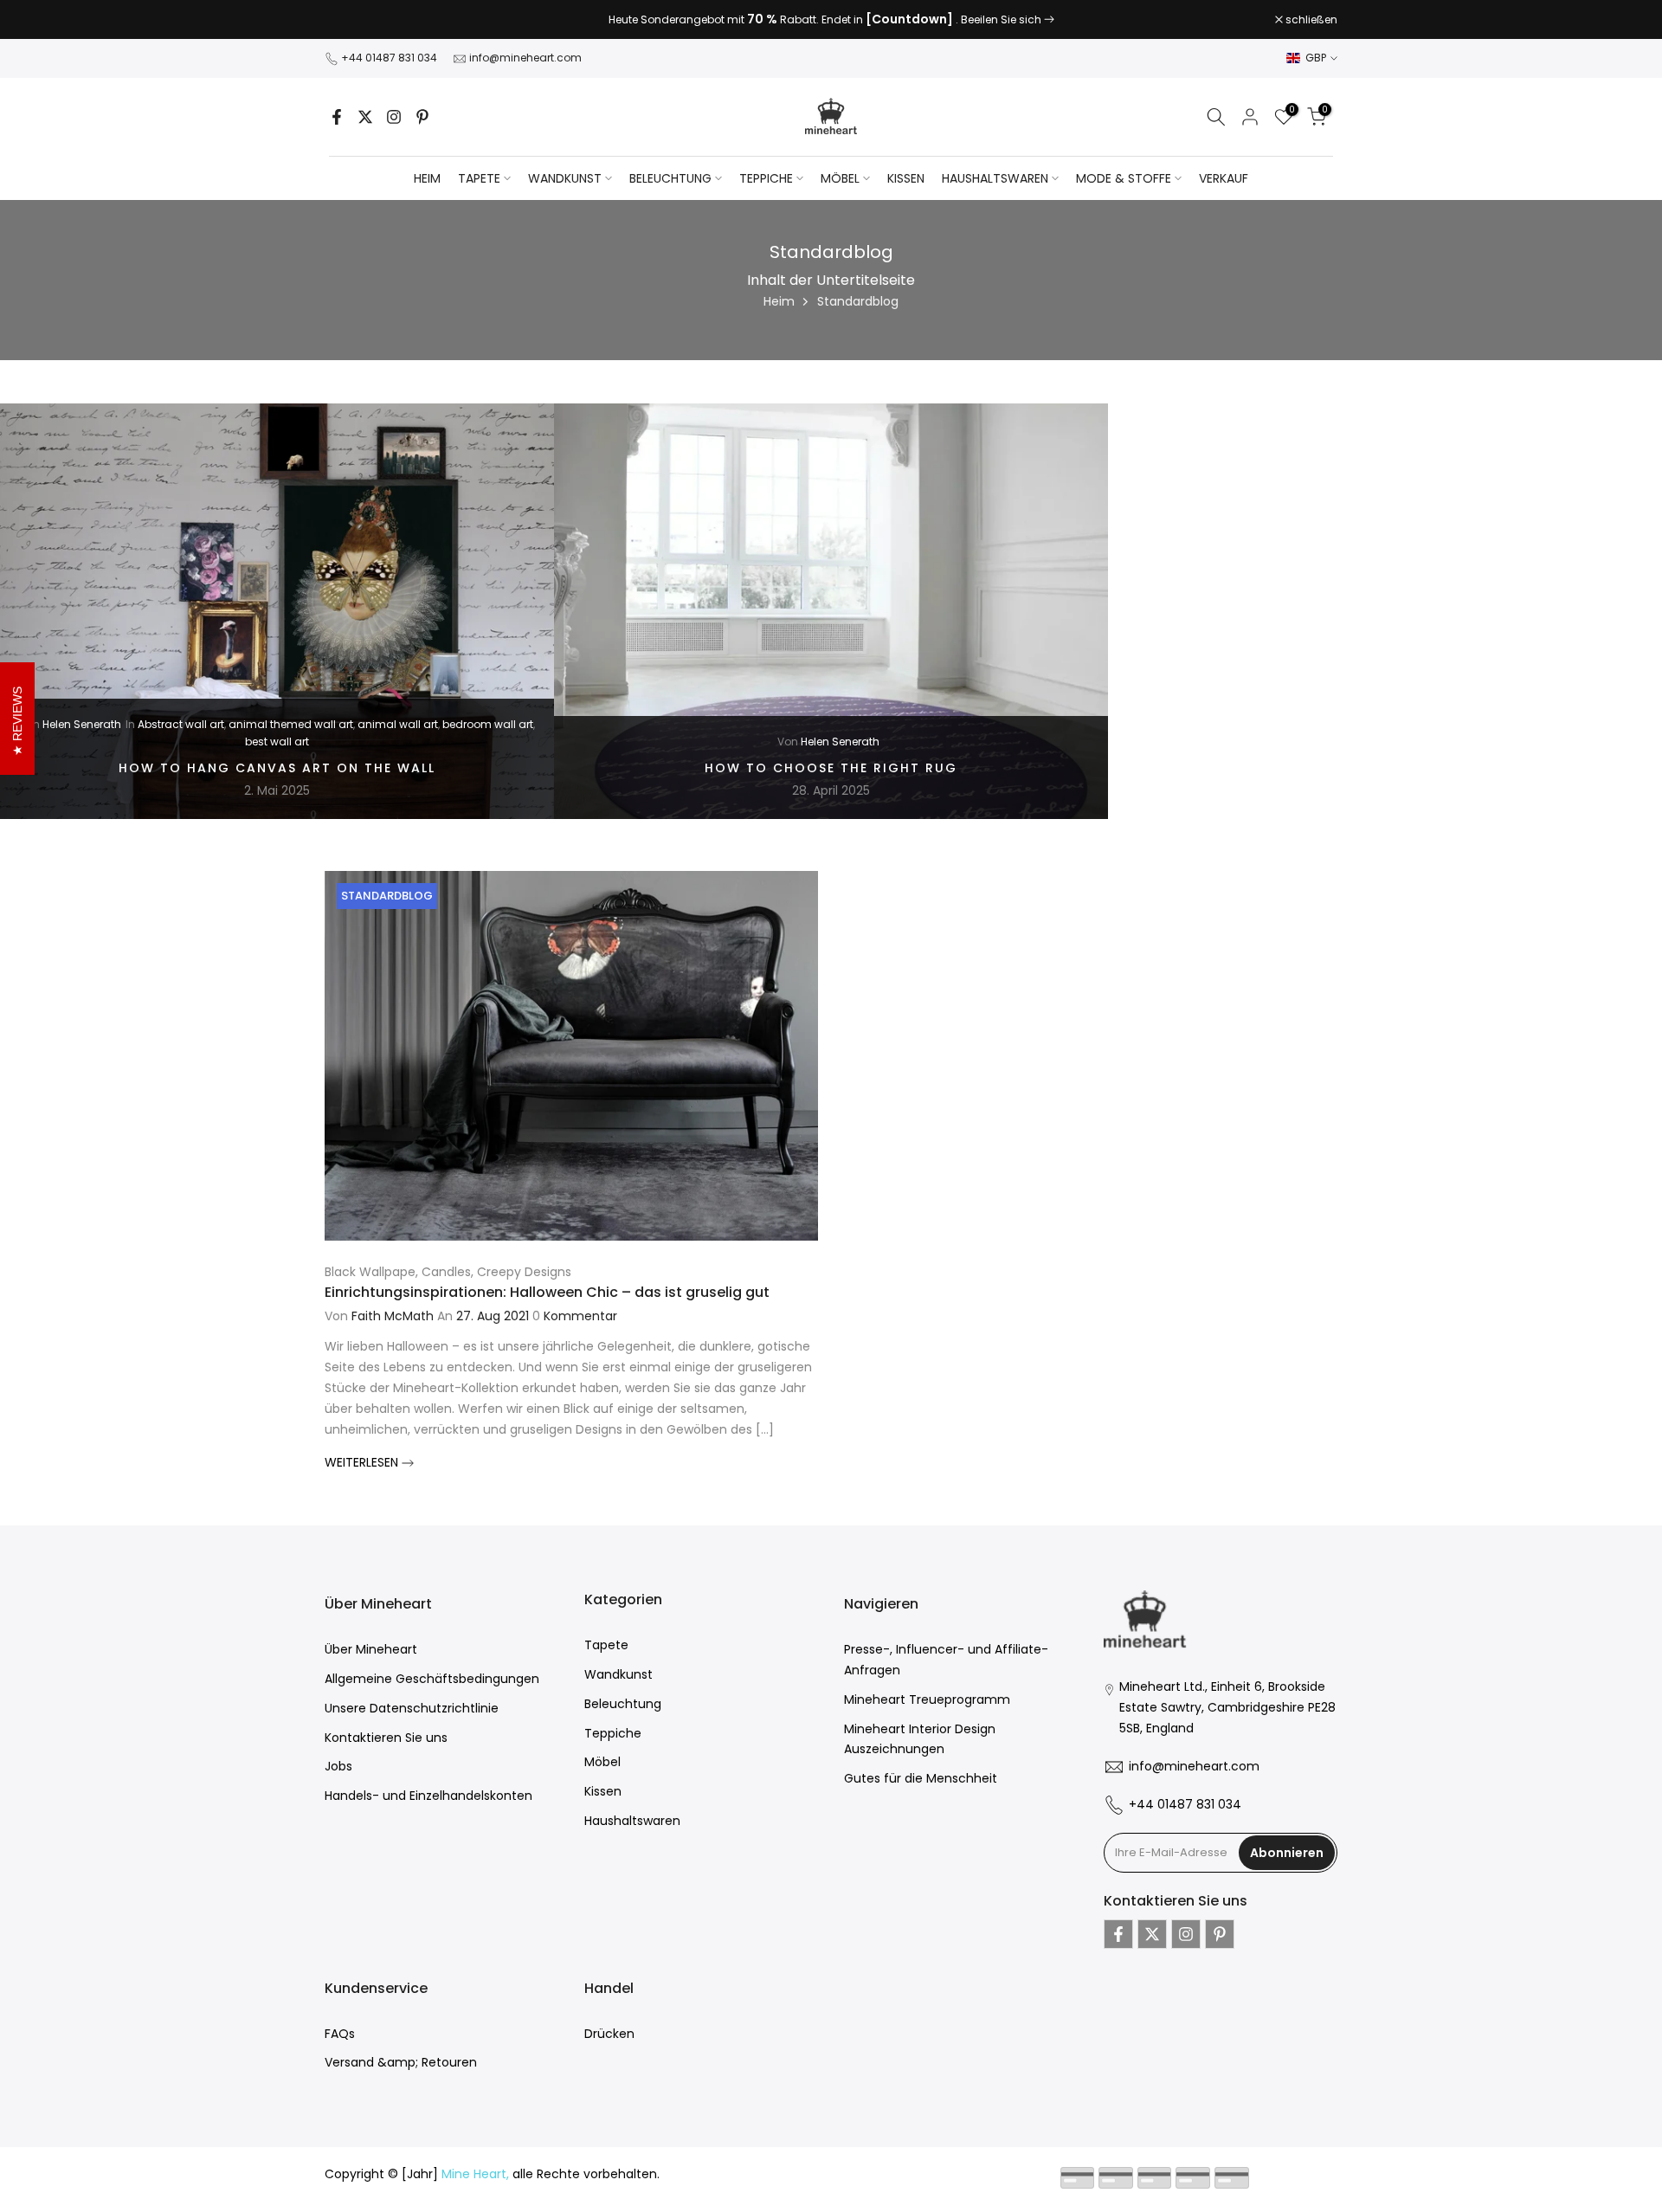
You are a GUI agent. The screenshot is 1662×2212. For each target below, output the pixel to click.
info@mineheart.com (525, 58)
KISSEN (906, 178)
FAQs (340, 2034)
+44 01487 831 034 (389, 58)
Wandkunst (618, 1674)
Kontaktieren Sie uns (386, 1738)
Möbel (602, 1762)
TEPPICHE (766, 178)
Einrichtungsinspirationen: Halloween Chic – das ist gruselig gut (547, 1292)
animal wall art (398, 724)
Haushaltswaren (632, 1821)
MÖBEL (840, 178)
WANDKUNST (565, 178)
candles (446, 1272)
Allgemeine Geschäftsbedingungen (432, 1679)
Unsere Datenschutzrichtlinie (412, 1708)
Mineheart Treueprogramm (927, 1699)
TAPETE (479, 178)
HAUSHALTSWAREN (995, 178)
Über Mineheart (371, 1649)
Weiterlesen (363, 1462)
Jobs (338, 1766)
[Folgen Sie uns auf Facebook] (337, 117)
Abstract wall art (181, 724)
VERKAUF (1224, 178)
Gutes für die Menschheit (921, 1778)
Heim (427, 178)
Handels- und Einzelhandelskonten (428, 1796)
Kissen (603, 1791)
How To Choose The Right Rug (831, 767)
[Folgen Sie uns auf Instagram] (394, 117)
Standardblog (387, 896)
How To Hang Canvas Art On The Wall (277, 767)
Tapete (606, 1645)
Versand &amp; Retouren (401, 2062)
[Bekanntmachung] (831, 20)
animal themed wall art (291, 724)
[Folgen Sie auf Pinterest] (422, 117)
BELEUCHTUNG (670, 178)
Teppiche (613, 1733)
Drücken (609, 2034)
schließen (360, 20)
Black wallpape (370, 1272)
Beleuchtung (623, 1704)
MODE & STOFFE (1124, 178)
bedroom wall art (488, 724)
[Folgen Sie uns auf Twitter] (365, 117)
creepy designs (524, 1272)
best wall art (277, 742)
